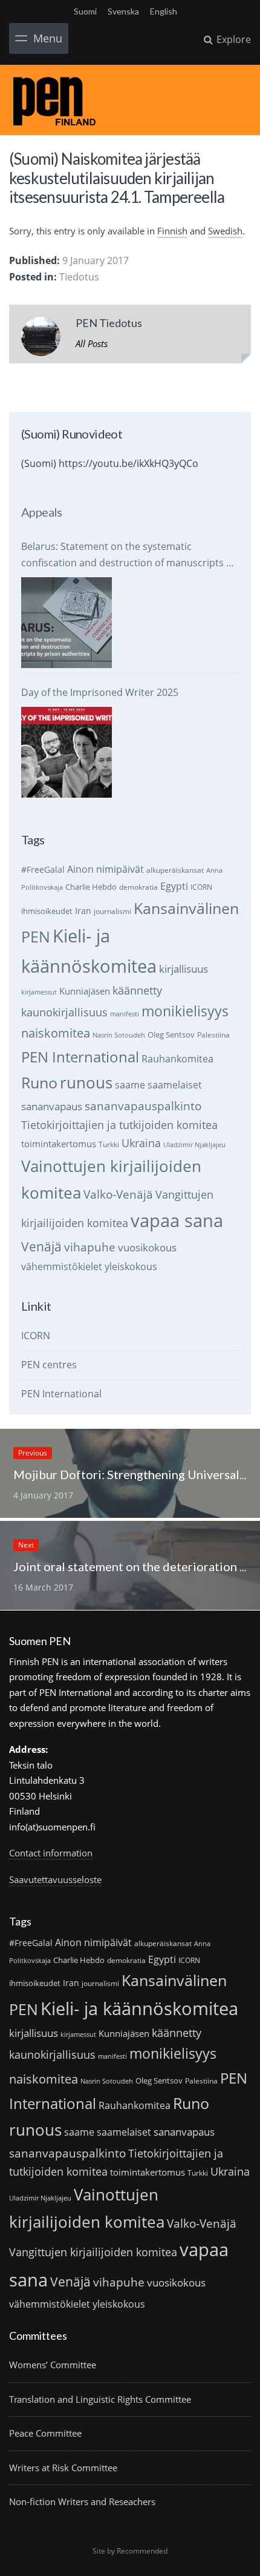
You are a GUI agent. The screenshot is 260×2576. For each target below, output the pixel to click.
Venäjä (41, 1247)
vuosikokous (147, 1247)
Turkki (109, 1144)
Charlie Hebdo (91, 887)
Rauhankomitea (177, 1059)
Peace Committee (45, 2433)
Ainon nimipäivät (106, 869)
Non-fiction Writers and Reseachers (82, 2502)
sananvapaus (52, 1106)
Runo (39, 1083)
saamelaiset (175, 1085)
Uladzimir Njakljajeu (194, 1145)
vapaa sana (177, 1220)
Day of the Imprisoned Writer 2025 (100, 692)
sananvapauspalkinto (143, 1106)
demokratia (138, 887)
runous (86, 1082)
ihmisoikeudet (47, 911)
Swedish (225, 231)
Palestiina (213, 1035)
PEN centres (49, 1365)
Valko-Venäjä (118, 1194)
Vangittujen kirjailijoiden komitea (93, 2252)
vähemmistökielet (62, 1266)
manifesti (125, 1014)
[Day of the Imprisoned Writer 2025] (67, 752)
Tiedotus (79, 277)
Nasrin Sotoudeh (119, 1035)
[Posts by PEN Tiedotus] (41, 339)
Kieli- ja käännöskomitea (139, 2008)
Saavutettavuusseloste (55, 1879)
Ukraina (141, 1143)
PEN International (80, 1057)
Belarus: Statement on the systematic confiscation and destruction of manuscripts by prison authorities (129, 555)
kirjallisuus (184, 969)
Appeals (42, 512)
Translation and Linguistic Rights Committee (100, 2399)
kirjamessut (39, 992)
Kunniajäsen (85, 991)
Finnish (172, 231)
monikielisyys (185, 1011)
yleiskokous (131, 1266)
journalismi (112, 911)
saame (130, 1084)
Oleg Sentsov (171, 1035)
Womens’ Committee (53, 2365)
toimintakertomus (59, 1144)
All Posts (92, 343)
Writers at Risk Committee (63, 2468)
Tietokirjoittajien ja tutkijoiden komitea (119, 1125)
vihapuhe (90, 1247)
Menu (48, 38)
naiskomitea (56, 1033)
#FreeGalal (43, 869)
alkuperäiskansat (175, 870)
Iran (83, 911)
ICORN (201, 887)
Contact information (51, 1853)
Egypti (174, 886)
